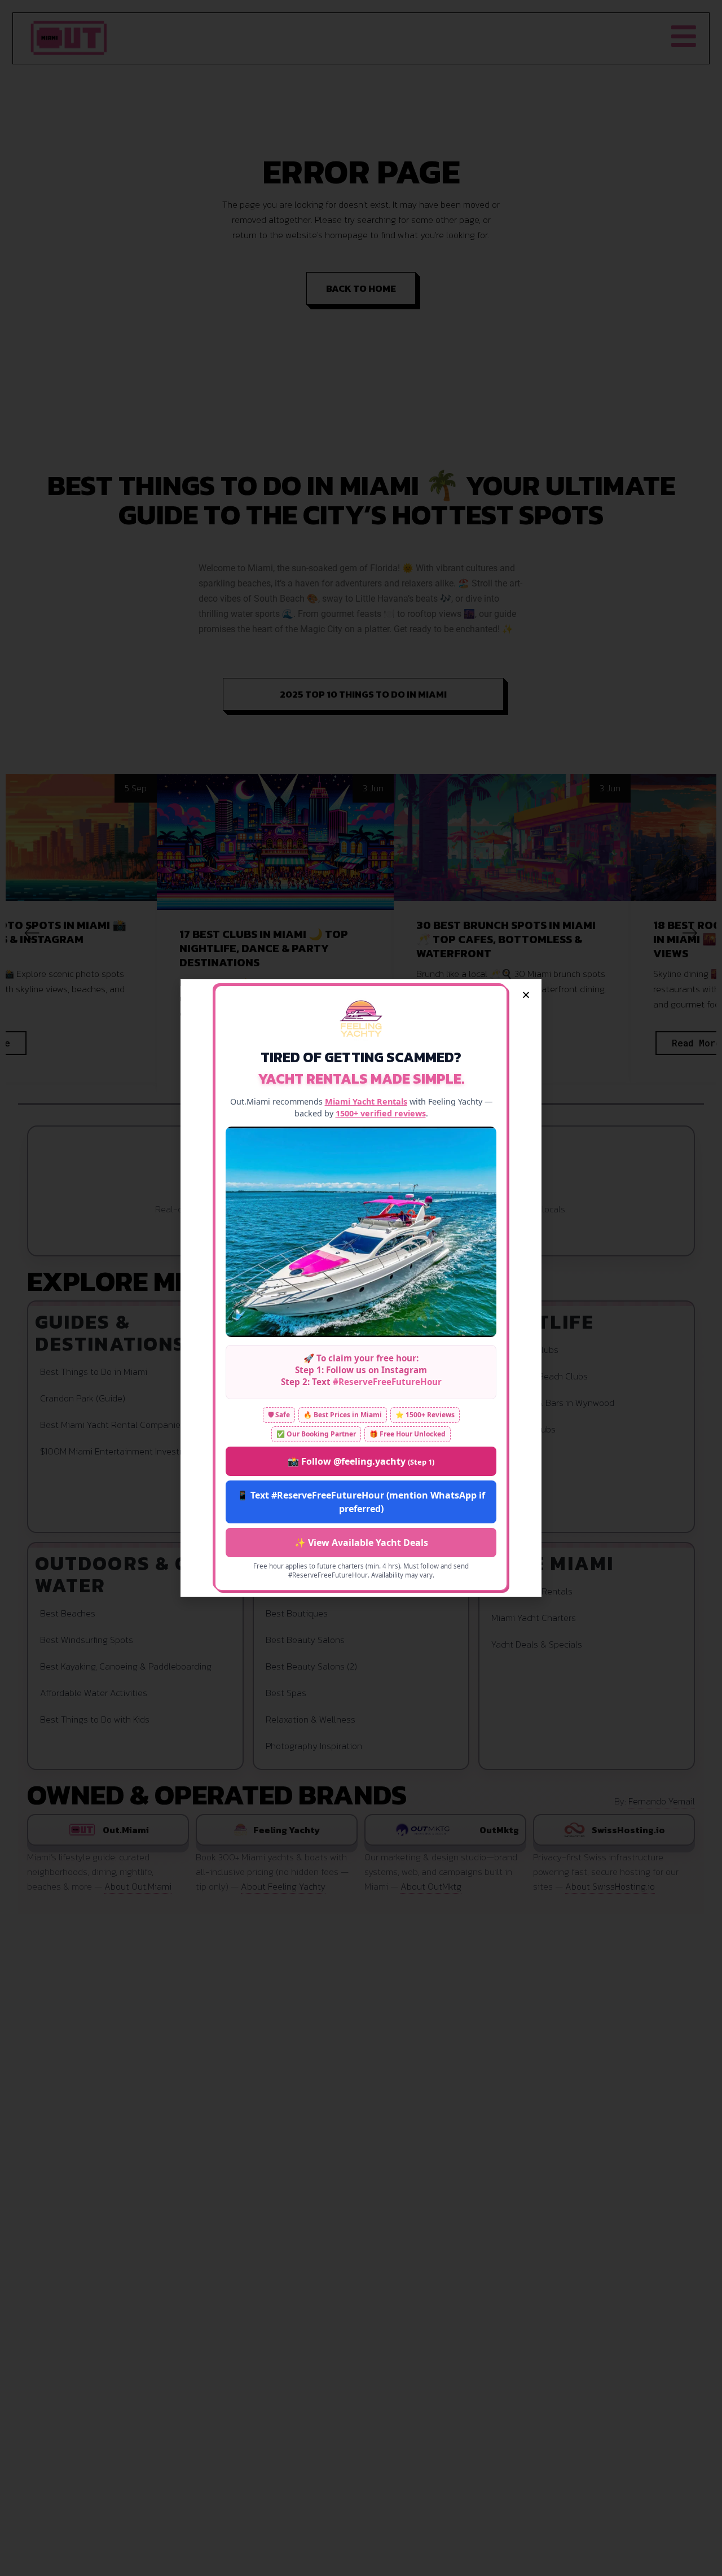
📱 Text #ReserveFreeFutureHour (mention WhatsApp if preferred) (361, 1502)
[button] (526, 995)
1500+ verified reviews (381, 1113)
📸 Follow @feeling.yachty (361, 1461)
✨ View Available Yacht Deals (361, 1543)
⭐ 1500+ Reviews (425, 1415)
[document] (361, 1288)
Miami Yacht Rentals (366, 1101)
